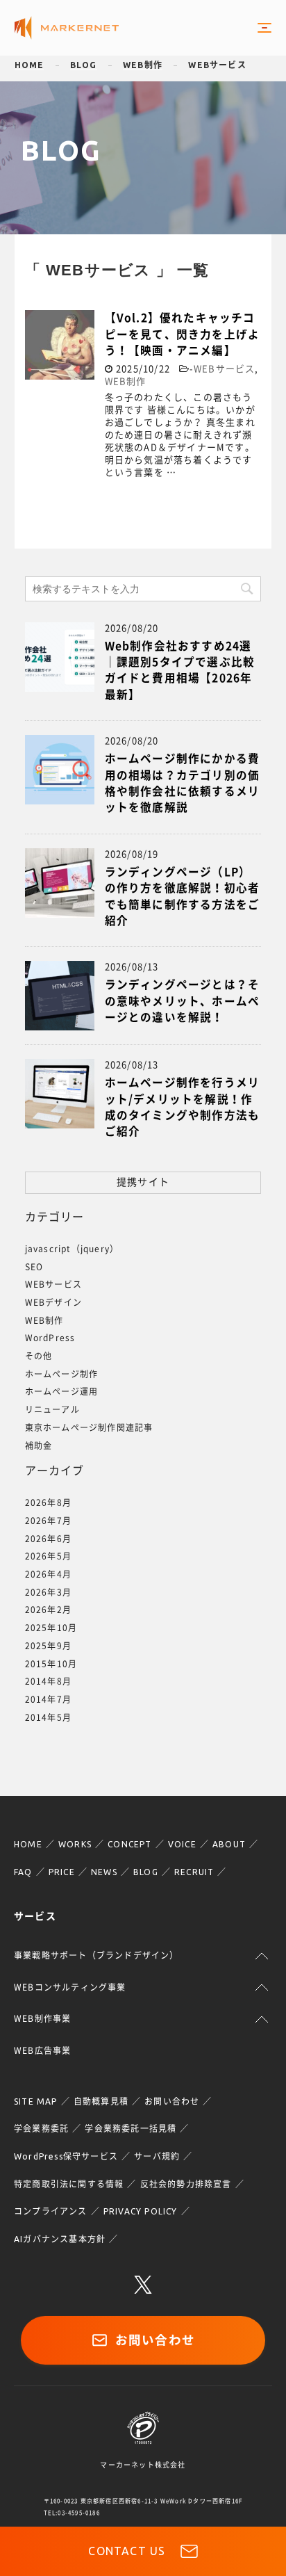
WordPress (50, 1338)
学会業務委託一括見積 (131, 2129)
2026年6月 (48, 1539)
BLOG (146, 1872)
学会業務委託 (41, 2129)
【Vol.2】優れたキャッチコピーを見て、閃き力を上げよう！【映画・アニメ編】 (183, 334)
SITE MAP (36, 2101)
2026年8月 (48, 1502)
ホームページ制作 (62, 1374)
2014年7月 (48, 1699)
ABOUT (229, 1844)
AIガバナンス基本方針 (60, 2239)
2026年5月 (48, 1556)
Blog (84, 65)
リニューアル (52, 1409)
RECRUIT (194, 1872)
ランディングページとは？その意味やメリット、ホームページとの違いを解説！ (183, 1001)
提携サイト (143, 1182)
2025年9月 (48, 1646)
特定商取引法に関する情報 (69, 2184)
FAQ (23, 1872)
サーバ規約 (157, 2156)
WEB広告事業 (42, 2050)
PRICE (62, 1872)
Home (30, 65)
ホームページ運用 (62, 1391)
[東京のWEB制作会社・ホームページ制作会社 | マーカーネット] (67, 28)
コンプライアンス (51, 2211)
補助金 (39, 1445)
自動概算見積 (101, 2101)
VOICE (182, 1844)
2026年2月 (48, 1610)
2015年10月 (51, 1664)
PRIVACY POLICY (141, 2211)
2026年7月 (48, 1521)
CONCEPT (129, 1844)
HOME (28, 1844)
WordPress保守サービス (66, 2156)
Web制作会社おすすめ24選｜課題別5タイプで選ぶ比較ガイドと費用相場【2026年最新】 (180, 670)
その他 (39, 1356)
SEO (34, 1267)
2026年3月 (48, 1592)
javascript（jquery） (72, 1249)
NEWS (104, 1872)
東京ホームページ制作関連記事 (89, 1427)
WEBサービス (217, 65)
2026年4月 (48, 1574)
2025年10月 (51, 1628)
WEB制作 (143, 65)
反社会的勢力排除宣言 (186, 2184)
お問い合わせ (172, 2101)
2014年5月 (48, 1717)
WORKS (75, 1844)
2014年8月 (48, 1681)
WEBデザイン (53, 1302)
